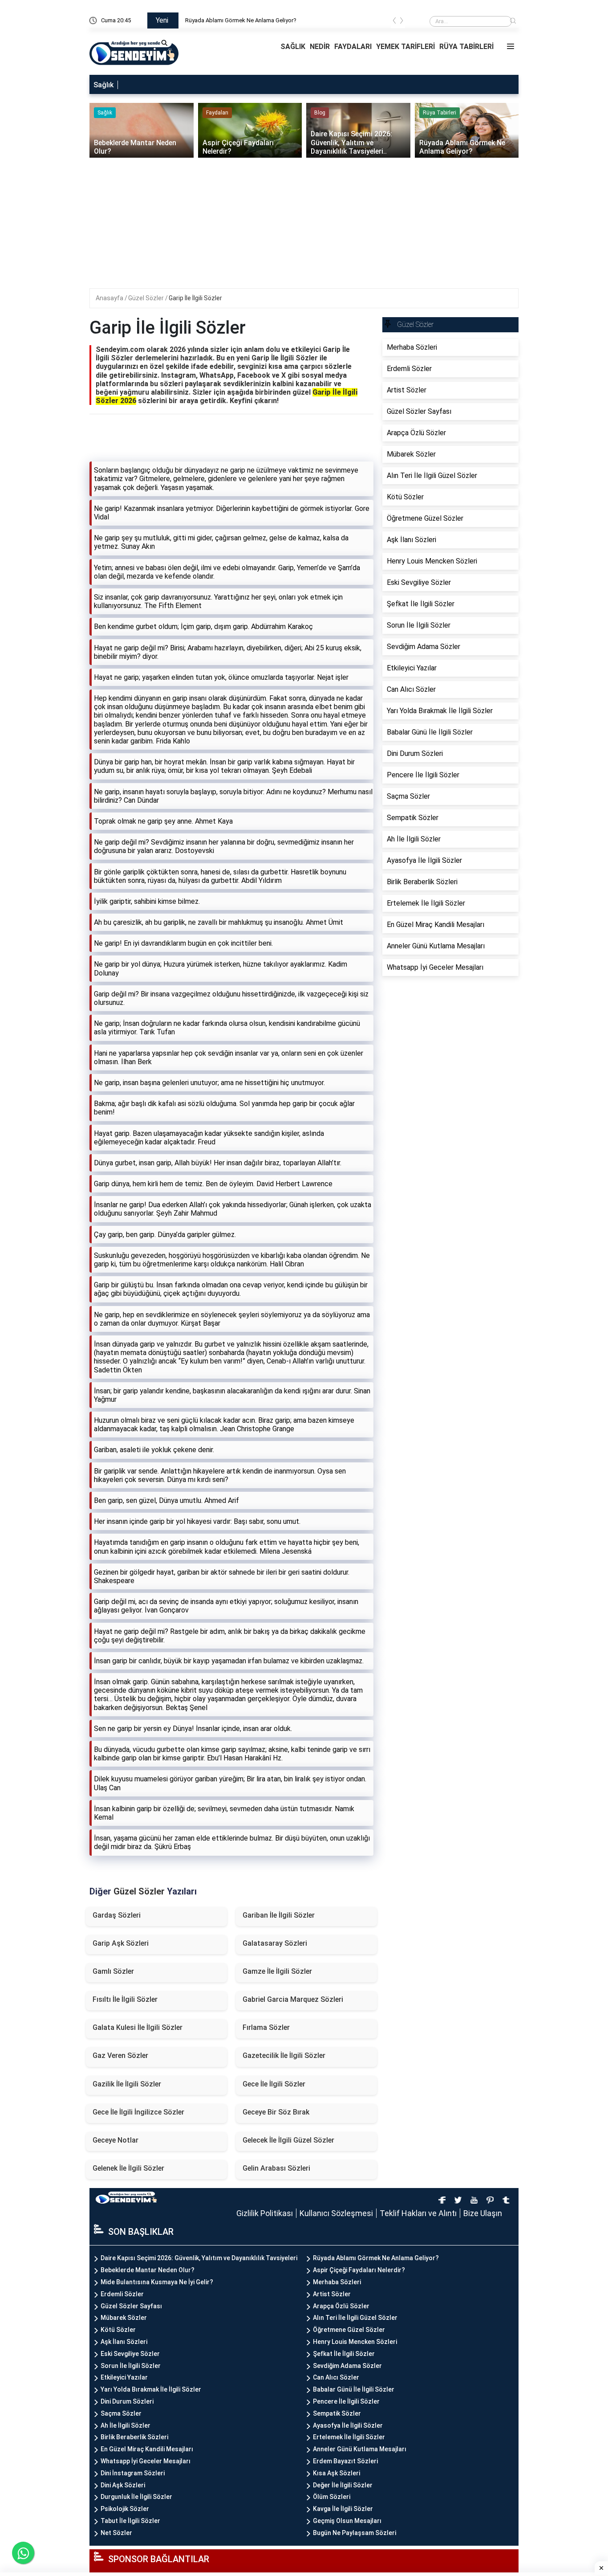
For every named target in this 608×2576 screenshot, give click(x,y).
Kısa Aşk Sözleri (336, 2473)
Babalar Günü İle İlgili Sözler (354, 2389)
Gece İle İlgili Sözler (274, 2084)
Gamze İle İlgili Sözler (277, 1971)
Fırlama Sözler (266, 2027)
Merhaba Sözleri (337, 2282)
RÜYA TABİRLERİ (466, 47)
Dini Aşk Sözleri (123, 2485)
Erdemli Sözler (122, 2294)
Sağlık (103, 85)
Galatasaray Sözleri (275, 1943)
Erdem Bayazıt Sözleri (345, 2461)
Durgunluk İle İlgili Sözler (136, 2497)
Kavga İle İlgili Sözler (343, 2509)
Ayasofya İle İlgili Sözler (348, 2425)
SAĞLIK (293, 47)
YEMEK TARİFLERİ (405, 47)
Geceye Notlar (116, 2140)
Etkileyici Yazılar (124, 2377)
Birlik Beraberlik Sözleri (134, 2437)
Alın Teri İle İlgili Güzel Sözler (355, 2318)
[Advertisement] (305, 226)
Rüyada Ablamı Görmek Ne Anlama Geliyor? (376, 2258)
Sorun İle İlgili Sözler (131, 2366)
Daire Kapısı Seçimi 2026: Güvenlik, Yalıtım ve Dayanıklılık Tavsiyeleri (272, 20)
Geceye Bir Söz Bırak (276, 2112)
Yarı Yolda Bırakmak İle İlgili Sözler (151, 2389)
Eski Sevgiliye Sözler (130, 2354)
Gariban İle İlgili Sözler (279, 1915)
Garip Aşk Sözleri (121, 1943)
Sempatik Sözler (337, 2413)
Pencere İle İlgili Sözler (346, 2401)
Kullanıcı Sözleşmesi (336, 2213)
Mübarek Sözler (124, 2318)
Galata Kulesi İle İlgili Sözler (138, 2027)
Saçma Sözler (121, 2413)
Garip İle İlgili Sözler (195, 298)
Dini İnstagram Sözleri (133, 2473)
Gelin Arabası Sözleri (276, 2168)
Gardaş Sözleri (117, 1915)
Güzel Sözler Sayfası (131, 2306)
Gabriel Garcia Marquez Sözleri (293, 1999)
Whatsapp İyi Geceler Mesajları (146, 2461)
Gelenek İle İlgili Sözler (128, 2168)
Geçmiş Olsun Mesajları (347, 2521)
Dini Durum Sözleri (127, 2401)
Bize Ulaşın (483, 2213)
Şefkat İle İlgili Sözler (344, 2354)
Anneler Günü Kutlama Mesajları (360, 2449)
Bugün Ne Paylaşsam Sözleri (355, 2533)
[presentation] (394, 22)
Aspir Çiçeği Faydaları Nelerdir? (359, 2270)
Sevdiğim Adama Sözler (347, 2366)
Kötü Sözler (118, 2330)
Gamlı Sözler (113, 1971)
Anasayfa (110, 298)
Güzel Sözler (147, 298)
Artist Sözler (332, 2294)
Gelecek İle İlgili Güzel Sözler (288, 2140)
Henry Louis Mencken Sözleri (355, 2342)
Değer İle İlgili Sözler (343, 2485)
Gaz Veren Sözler (120, 2055)
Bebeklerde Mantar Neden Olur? (148, 2270)
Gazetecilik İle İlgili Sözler (284, 2055)
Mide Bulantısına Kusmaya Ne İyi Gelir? (157, 2282)
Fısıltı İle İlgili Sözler (125, 1999)
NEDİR (320, 47)
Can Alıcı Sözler (336, 2377)
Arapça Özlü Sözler (341, 2306)
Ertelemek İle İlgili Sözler (349, 2437)
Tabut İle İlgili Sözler (130, 2521)
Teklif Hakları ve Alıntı (418, 2213)
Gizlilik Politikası (265, 2213)
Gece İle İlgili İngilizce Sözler (138, 2112)
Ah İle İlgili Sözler (126, 2425)
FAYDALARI (353, 47)
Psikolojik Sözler (125, 2509)
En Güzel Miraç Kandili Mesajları (147, 2449)
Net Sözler (116, 2533)
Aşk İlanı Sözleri (124, 2342)
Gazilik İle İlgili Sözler (127, 2084)
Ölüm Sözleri (332, 2497)
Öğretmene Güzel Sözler (349, 2330)
